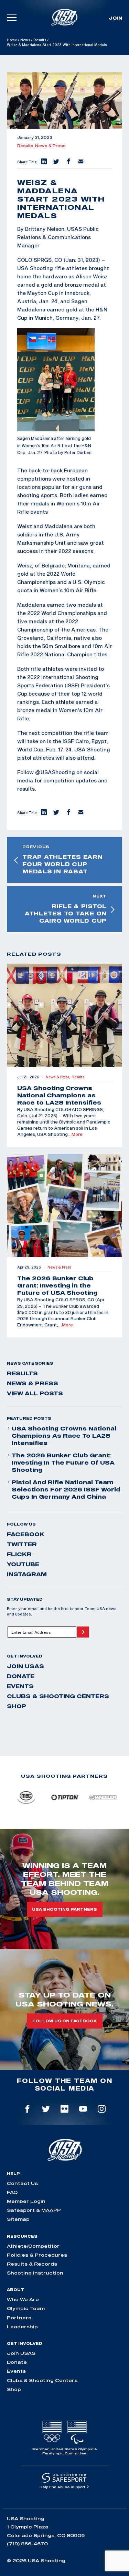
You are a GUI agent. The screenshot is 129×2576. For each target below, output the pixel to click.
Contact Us (22, 2183)
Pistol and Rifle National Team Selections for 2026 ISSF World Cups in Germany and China (66, 1489)
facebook (26, 1534)
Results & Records (32, 2264)
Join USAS (25, 1666)
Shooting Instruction (35, 2273)
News (25, 40)
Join (115, 18)
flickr (19, 1554)
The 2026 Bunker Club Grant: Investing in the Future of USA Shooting (63, 1463)
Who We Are (23, 2299)
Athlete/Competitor (33, 2246)
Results (40, 40)
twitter (22, 1544)
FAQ (12, 2192)
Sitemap (18, 2219)
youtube (23, 1564)
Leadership (22, 2327)
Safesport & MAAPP (34, 2210)
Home (12, 40)
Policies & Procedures (37, 2255)
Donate (21, 1676)
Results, (26, 146)
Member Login (26, 2201)
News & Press (50, 146)
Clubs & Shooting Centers (58, 1696)
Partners (19, 2318)
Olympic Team (26, 2308)
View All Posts (35, 1393)
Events (20, 1686)
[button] (43, 162)
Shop (17, 1706)
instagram (27, 1574)
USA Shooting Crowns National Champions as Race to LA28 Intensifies (64, 1436)
